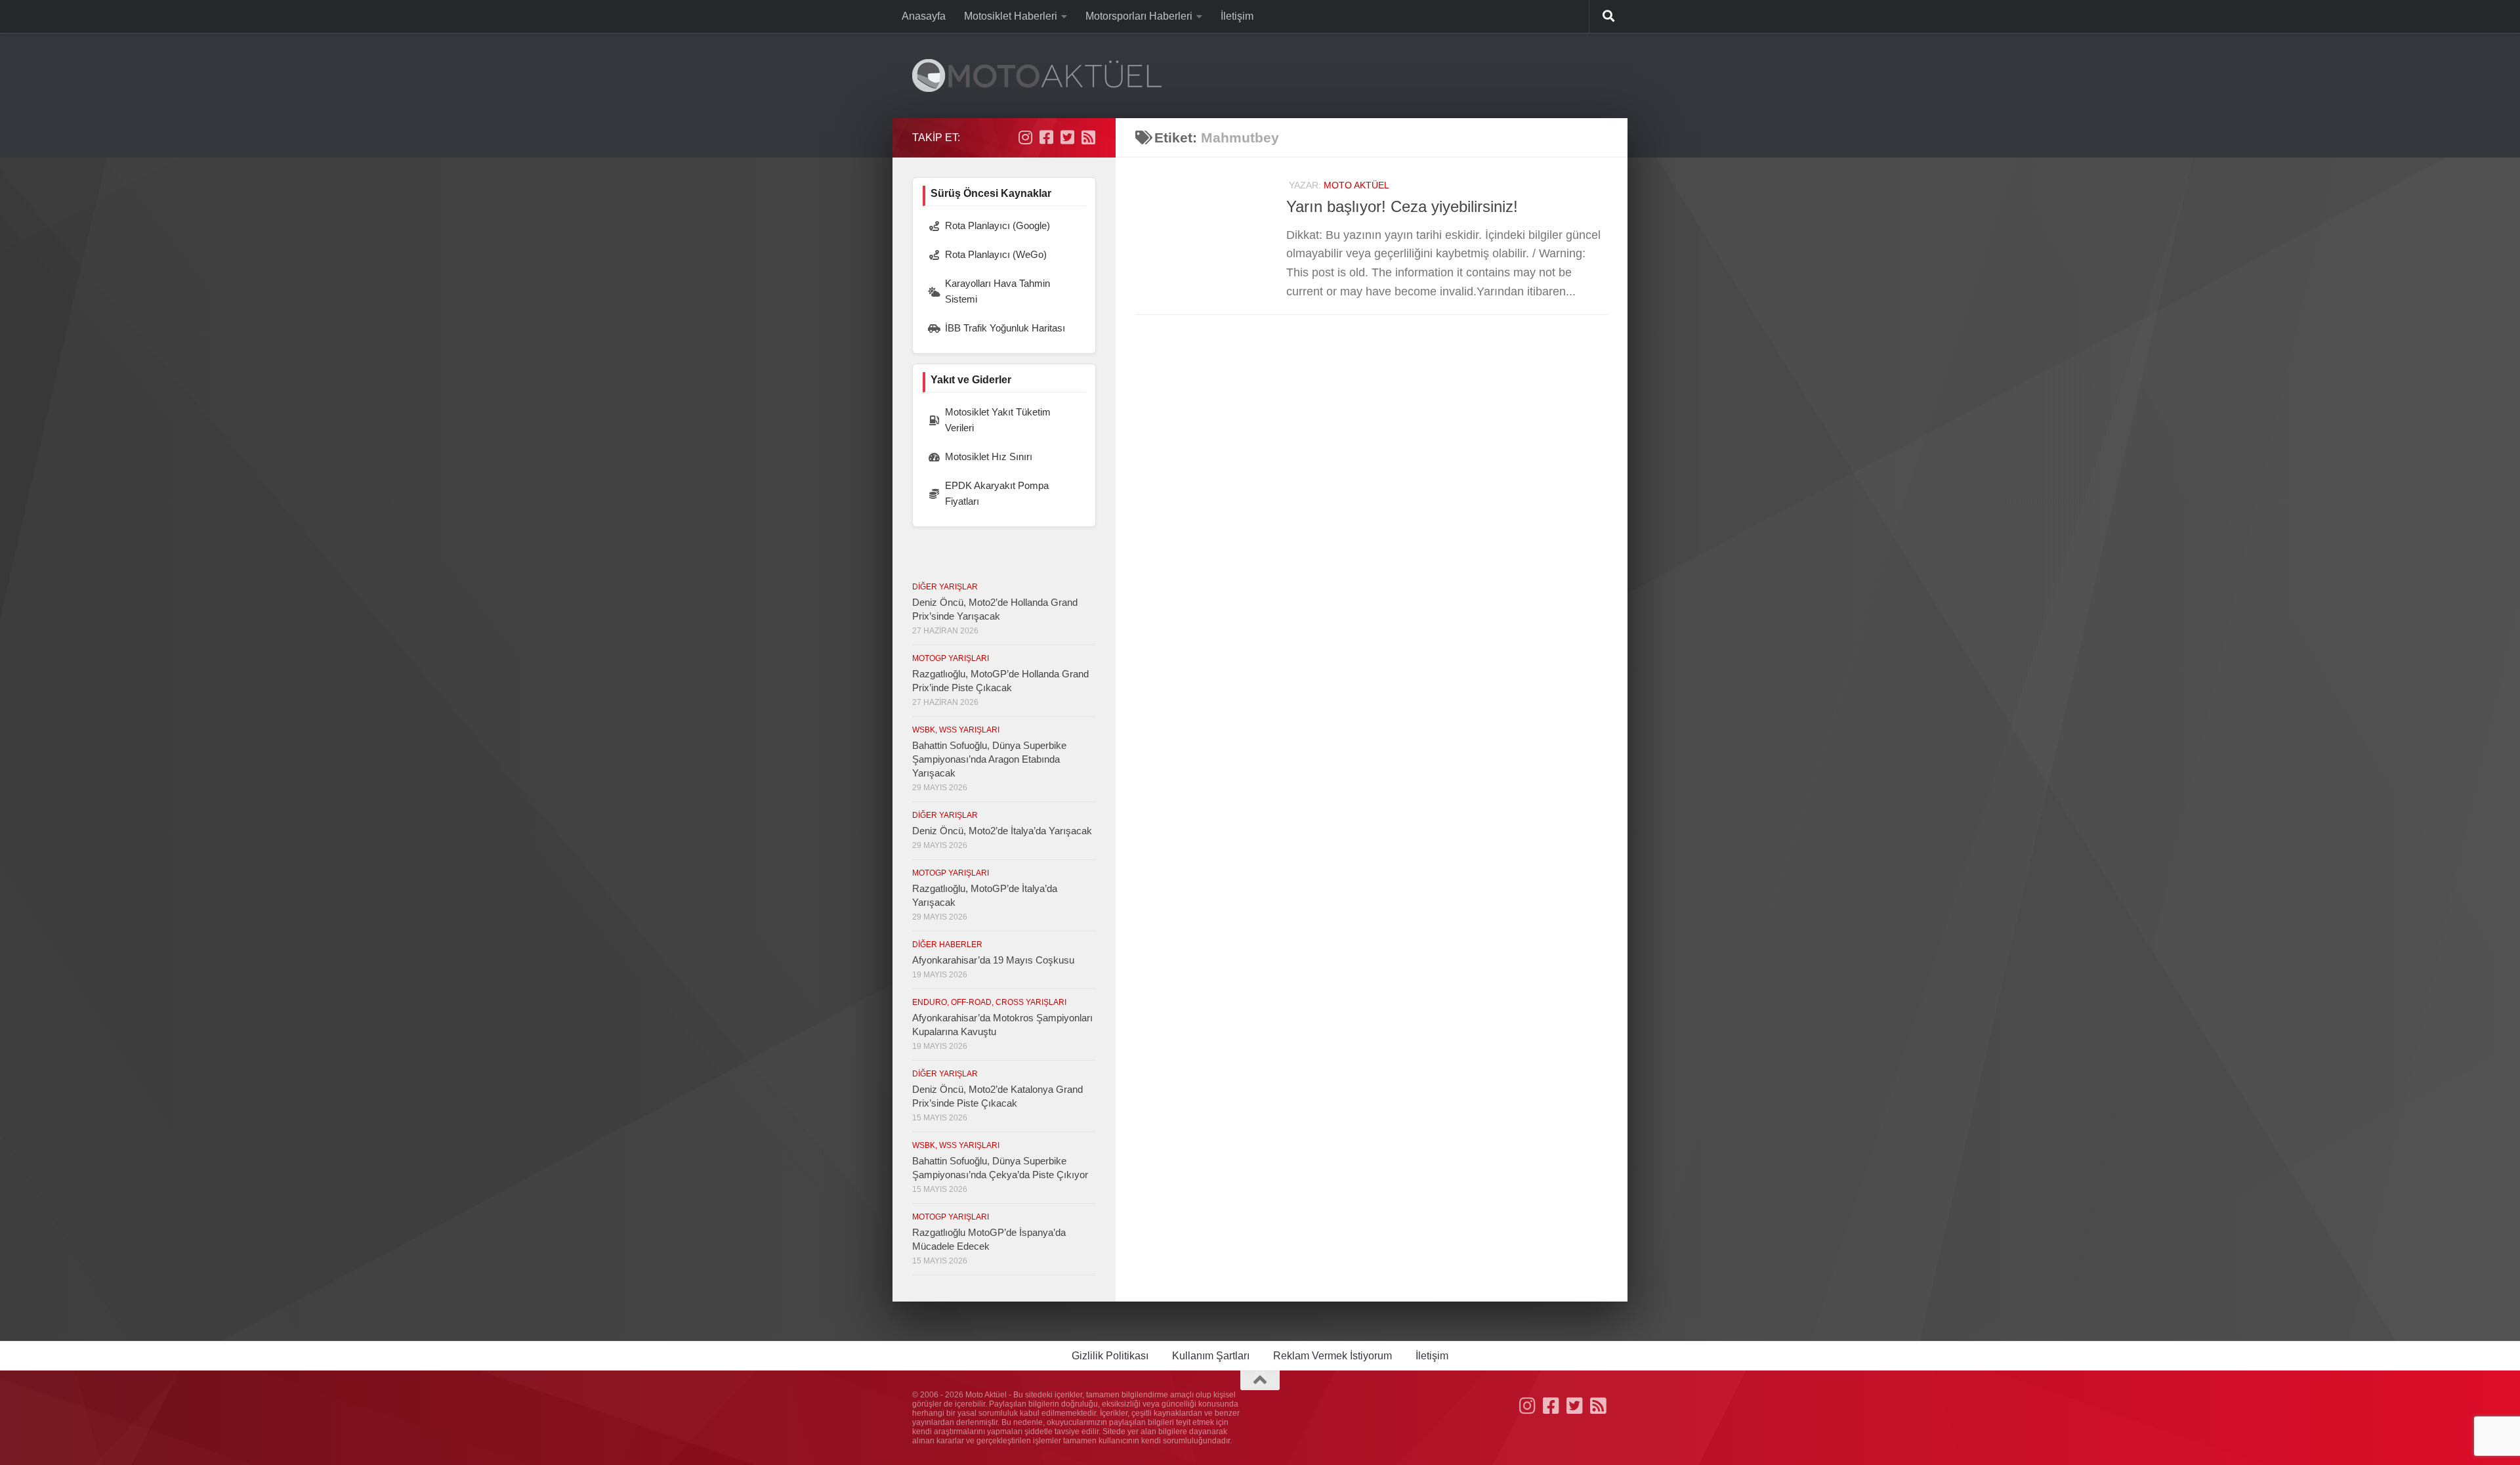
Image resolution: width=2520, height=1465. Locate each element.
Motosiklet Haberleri (1011, 16)
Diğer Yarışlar (945, 587)
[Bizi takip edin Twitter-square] (1067, 137)
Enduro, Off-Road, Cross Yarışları (989, 1002)
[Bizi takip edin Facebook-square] (1046, 137)
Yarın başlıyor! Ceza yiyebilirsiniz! (1402, 207)
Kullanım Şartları (1211, 1356)
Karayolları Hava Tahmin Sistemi (997, 291)
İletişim (1237, 16)
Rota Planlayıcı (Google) (997, 225)
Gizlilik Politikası (1110, 1356)
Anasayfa (924, 16)
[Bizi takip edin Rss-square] (1088, 137)
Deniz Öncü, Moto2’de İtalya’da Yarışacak (1002, 831)
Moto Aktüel (1356, 185)
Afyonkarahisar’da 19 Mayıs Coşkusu (993, 960)
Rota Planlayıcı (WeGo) (996, 254)
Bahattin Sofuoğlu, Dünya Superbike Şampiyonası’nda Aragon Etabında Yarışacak (989, 759)
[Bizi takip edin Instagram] (1025, 137)
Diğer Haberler (947, 945)
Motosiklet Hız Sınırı (989, 456)
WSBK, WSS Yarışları (956, 730)
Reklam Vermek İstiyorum (1333, 1356)
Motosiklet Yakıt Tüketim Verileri (998, 420)
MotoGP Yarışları (951, 658)
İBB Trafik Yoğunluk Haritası (1005, 328)
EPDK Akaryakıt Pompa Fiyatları (997, 493)
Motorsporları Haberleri (1139, 16)
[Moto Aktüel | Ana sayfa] (1037, 75)
